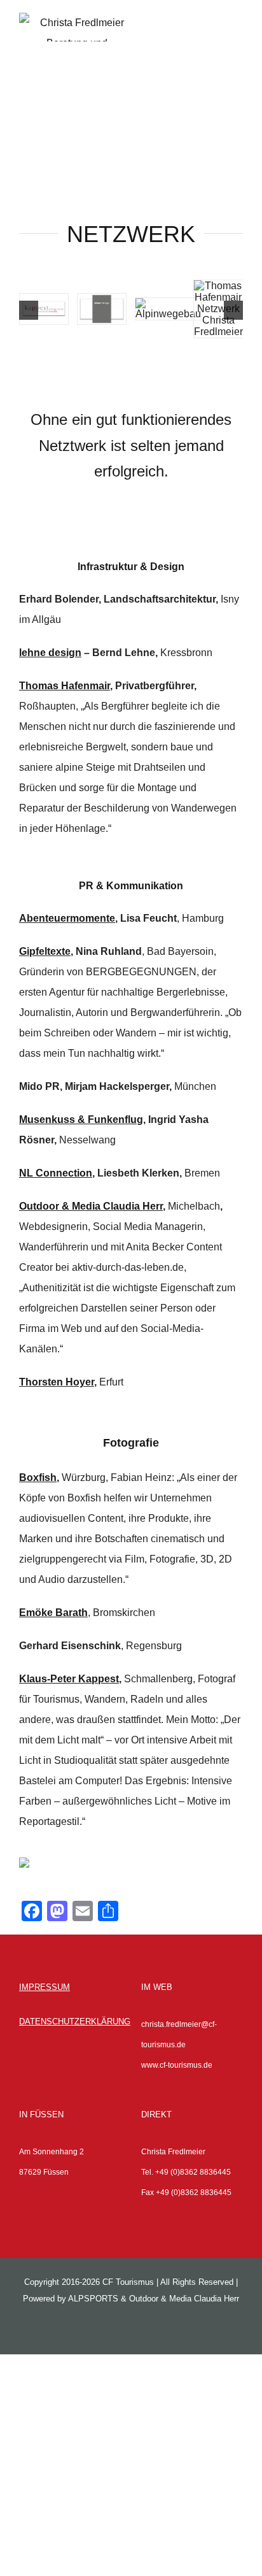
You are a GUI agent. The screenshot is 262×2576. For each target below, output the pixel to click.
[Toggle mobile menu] (238, 40)
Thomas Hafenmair (65, 686)
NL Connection (56, 1173)
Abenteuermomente (67, 918)
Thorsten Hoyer (57, 1382)
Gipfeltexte (45, 951)
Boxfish (38, 1478)
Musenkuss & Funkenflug (81, 1120)
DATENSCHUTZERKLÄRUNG (75, 2021)
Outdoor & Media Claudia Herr (91, 1206)
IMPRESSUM (45, 1987)
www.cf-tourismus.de (177, 2065)
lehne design (50, 653)
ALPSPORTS (93, 2299)
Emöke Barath (53, 1613)
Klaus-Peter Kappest (69, 1679)
